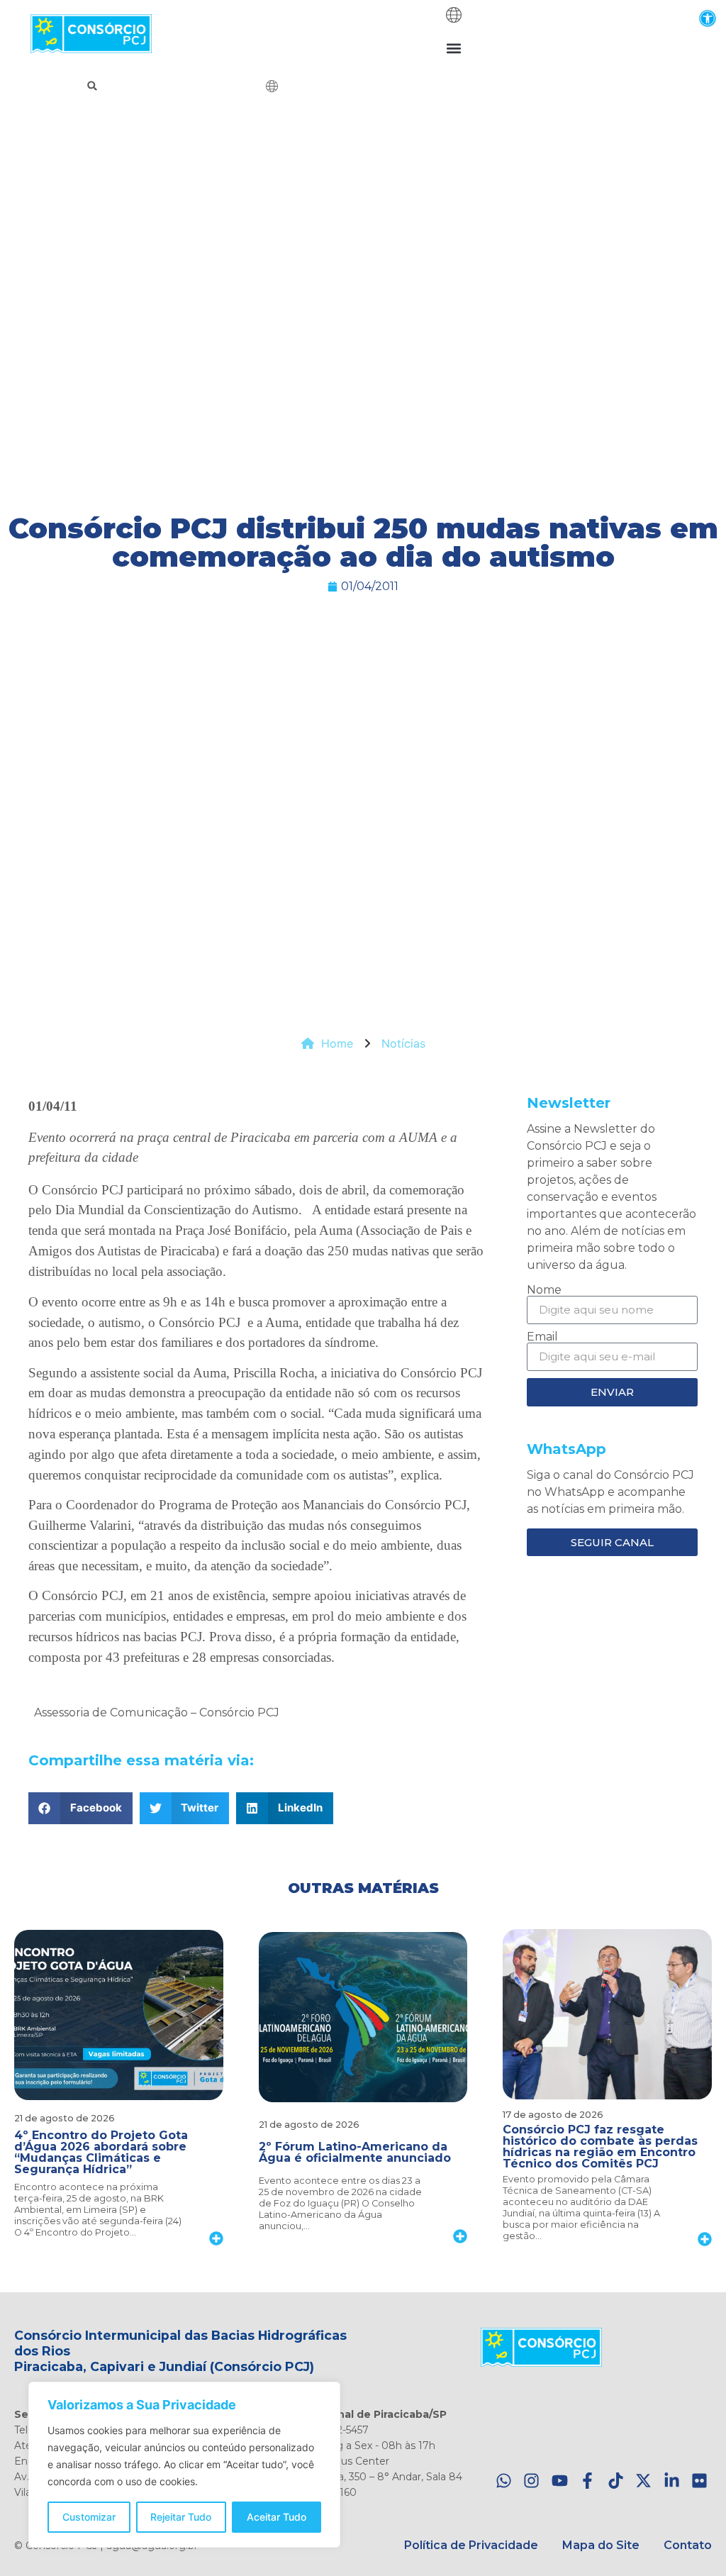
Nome (544, 1290)
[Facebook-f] (587, 2481)
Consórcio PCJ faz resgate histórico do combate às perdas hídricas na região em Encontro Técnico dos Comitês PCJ (600, 2147)
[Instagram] (531, 2481)
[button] (707, 18)
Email (542, 1337)
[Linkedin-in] (672, 2481)
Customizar (89, 2517)
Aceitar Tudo (277, 2517)
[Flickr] (699, 2481)
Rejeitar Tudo (181, 2517)
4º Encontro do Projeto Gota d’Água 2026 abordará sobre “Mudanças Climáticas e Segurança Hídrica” (101, 2152)
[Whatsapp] (504, 2481)
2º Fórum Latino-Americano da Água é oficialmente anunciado (355, 2152)
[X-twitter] (643, 2481)
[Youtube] (560, 2481)
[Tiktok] (616, 2481)
